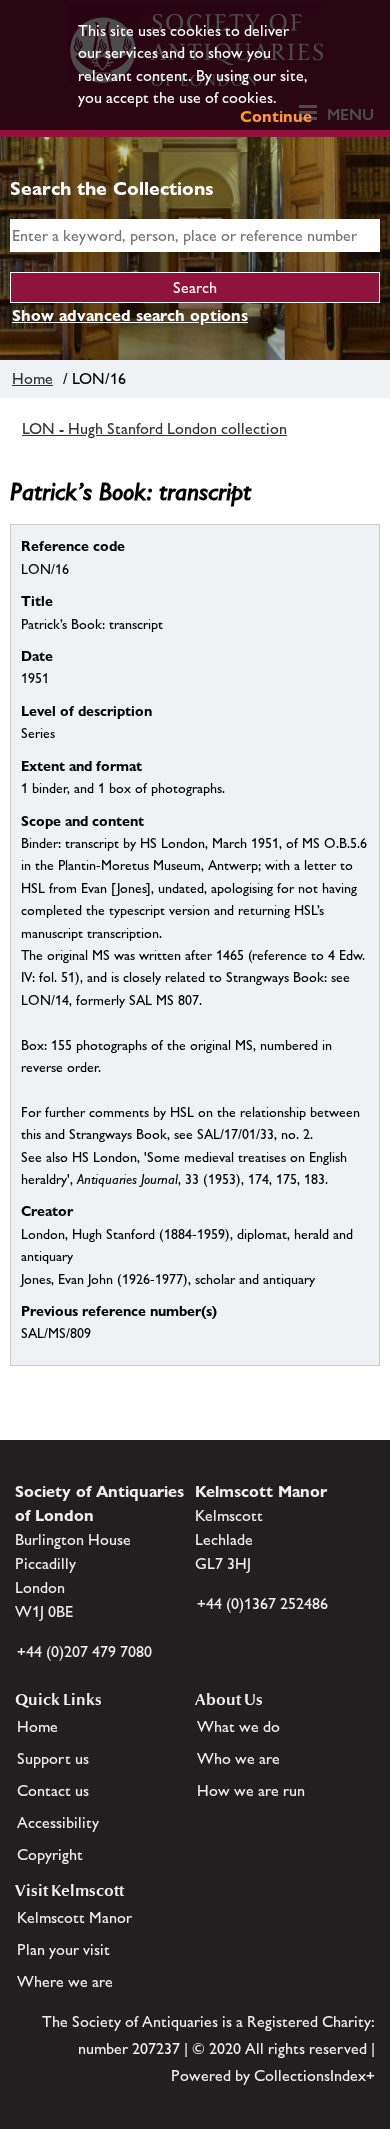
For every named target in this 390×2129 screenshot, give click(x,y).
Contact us (53, 1790)
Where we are (65, 1981)
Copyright (50, 1854)
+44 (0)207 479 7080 (84, 1651)
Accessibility (58, 1822)
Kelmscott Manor (74, 1917)
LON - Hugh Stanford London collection (154, 428)
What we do (238, 1726)
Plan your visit (63, 1949)
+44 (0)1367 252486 (262, 1603)
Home (32, 378)
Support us (53, 1758)
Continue (276, 116)
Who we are (238, 1758)
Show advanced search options (130, 315)
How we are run (251, 1790)
